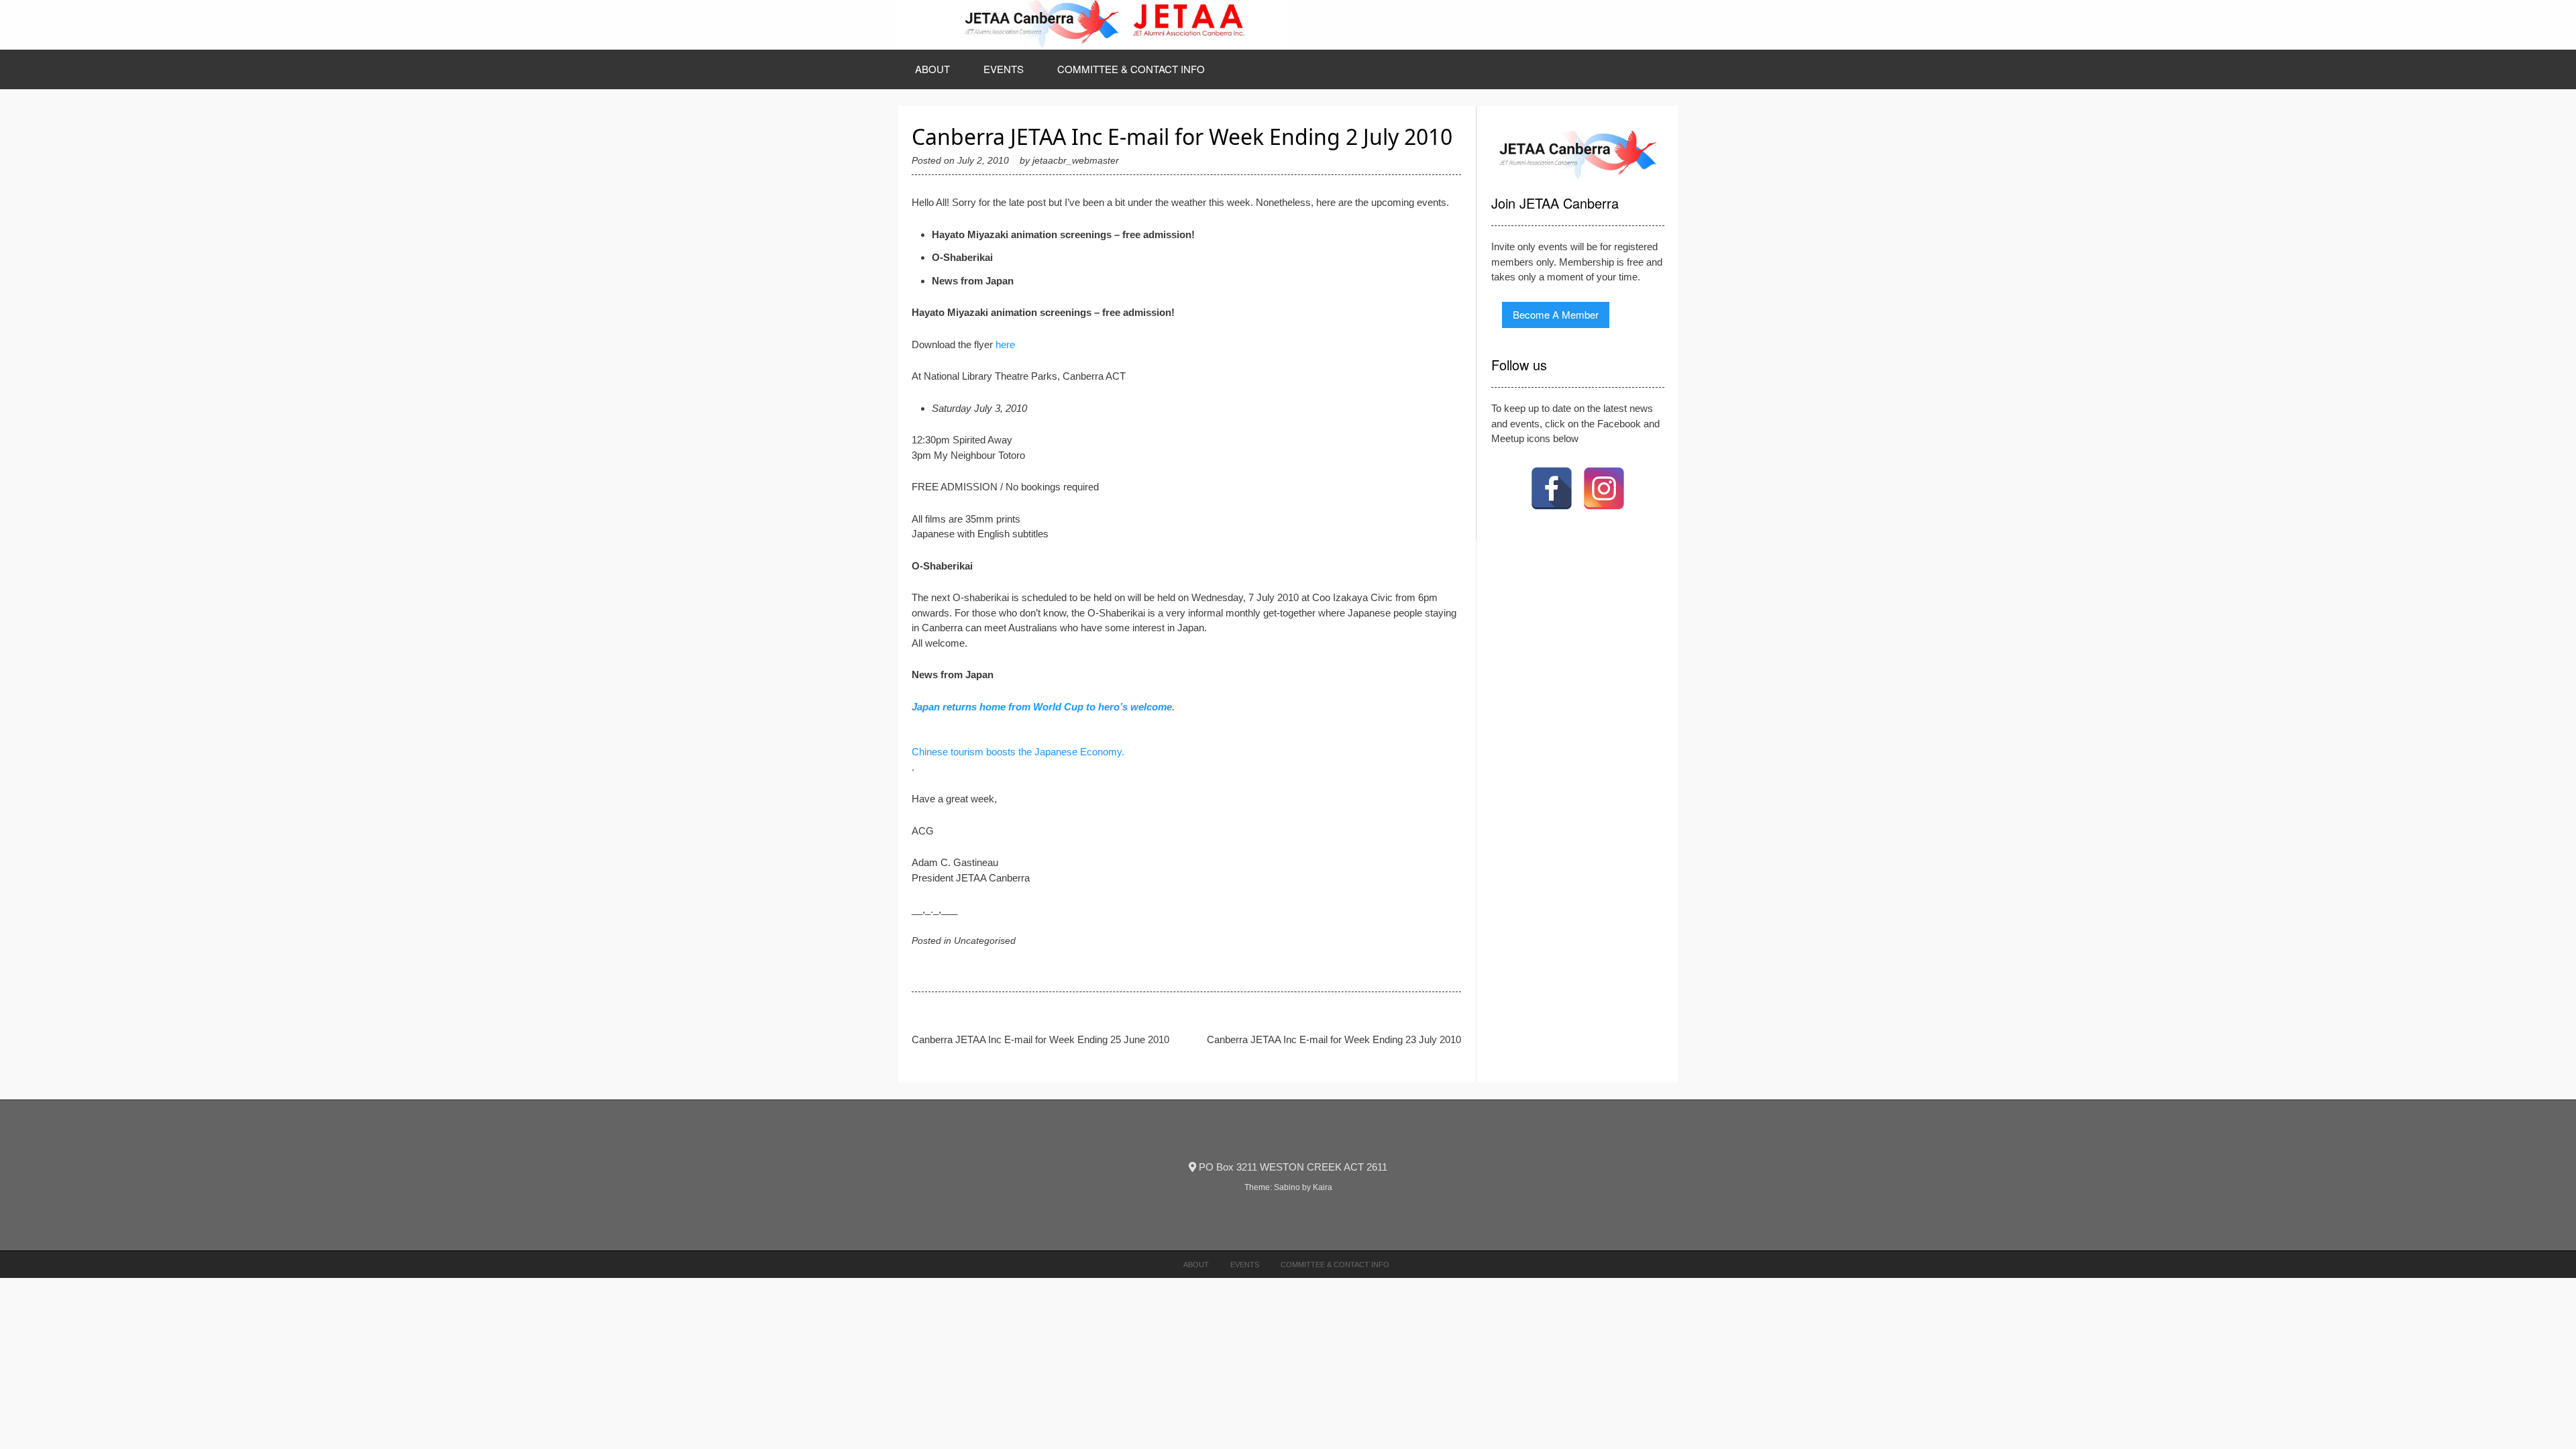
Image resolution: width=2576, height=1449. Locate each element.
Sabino (1287, 1187)
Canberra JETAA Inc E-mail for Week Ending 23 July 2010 (1334, 1039)
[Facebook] (1552, 488)
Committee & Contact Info (1131, 69)
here (1005, 344)
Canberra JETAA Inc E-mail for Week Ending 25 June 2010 (1040, 1039)
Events (1004, 69)
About (932, 69)
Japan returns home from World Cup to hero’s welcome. (1043, 707)
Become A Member (1556, 314)
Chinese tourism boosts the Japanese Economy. (1018, 752)
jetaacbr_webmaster (1076, 161)
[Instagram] (1604, 488)
